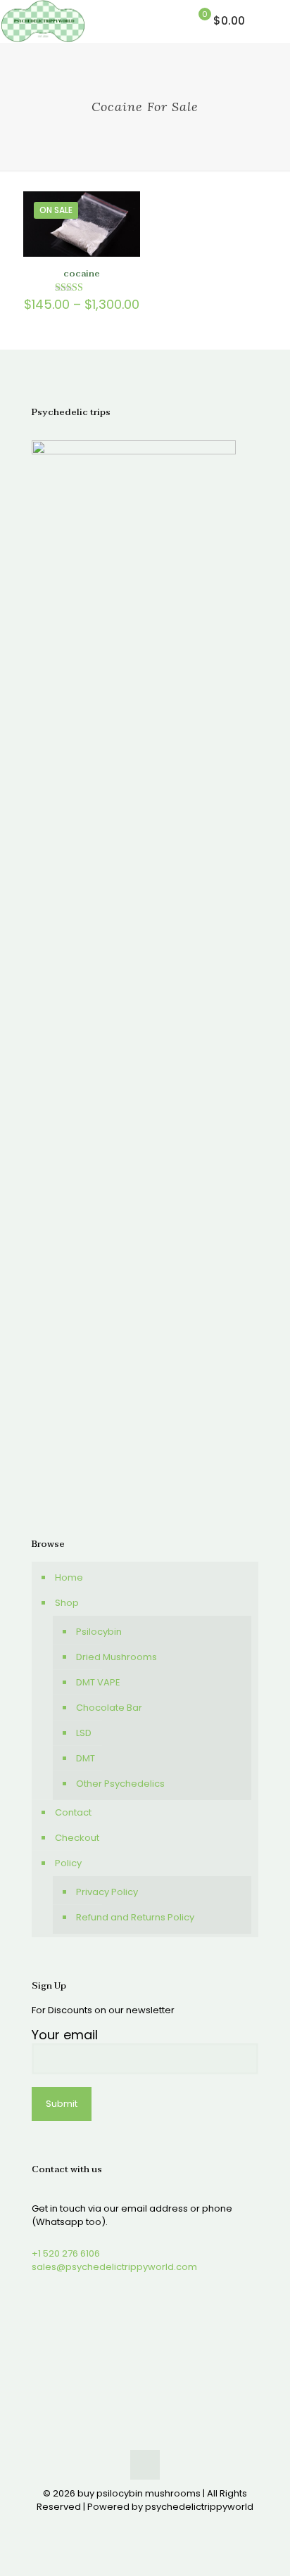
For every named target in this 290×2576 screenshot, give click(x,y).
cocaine (82, 274)
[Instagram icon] (167, 2526)
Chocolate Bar (109, 1708)
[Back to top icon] (145, 2465)
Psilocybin (99, 1632)
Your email (65, 2035)
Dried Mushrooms (116, 1657)
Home (69, 1577)
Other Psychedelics (120, 1784)
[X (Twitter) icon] (138, 2526)
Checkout (77, 1838)
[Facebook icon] (123, 2526)
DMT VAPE (98, 1682)
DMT (86, 1758)
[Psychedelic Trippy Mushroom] (43, 21)
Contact (73, 1812)
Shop (67, 1603)
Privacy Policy (107, 1892)
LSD (84, 1733)
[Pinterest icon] (152, 2526)
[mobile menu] (271, 21)
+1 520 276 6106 (66, 2253)
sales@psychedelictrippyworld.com (114, 2267)
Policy (68, 1863)
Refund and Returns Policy (135, 1917)
